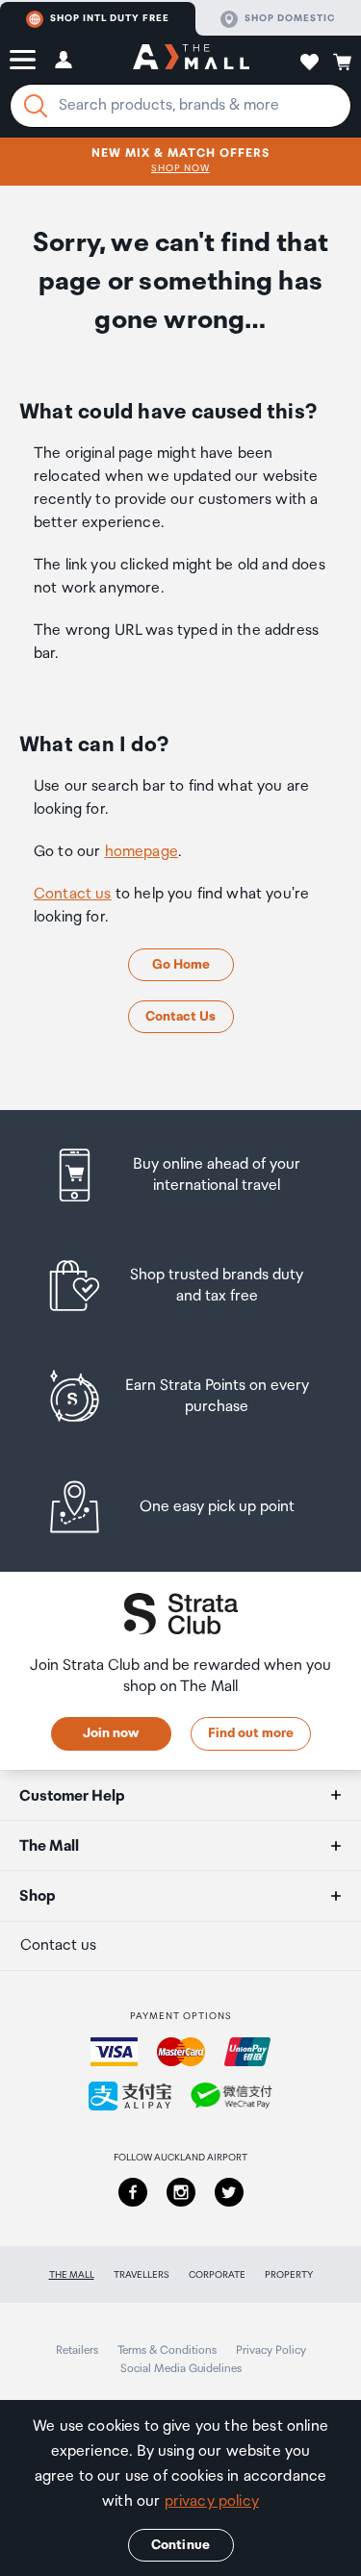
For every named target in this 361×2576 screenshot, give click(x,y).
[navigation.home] (191, 60)
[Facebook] (133, 2192)
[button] (23, 60)
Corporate (217, 2275)
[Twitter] (229, 2192)
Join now (111, 1733)
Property (289, 2275)
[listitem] (180, 1175)
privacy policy (212, 2501)
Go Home (181, 965)
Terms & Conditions (167, 2350)
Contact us (73, 894)
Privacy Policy (271, 2350)
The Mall (72, 2275)
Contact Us (180, 1017)
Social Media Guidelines (181, 2369)
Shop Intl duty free (110, 18)
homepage (142, 852)
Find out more (251, 1733)
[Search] (36, 106)
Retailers (77, 2350)
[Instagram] (181, 2192)
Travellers (142, 2275)
